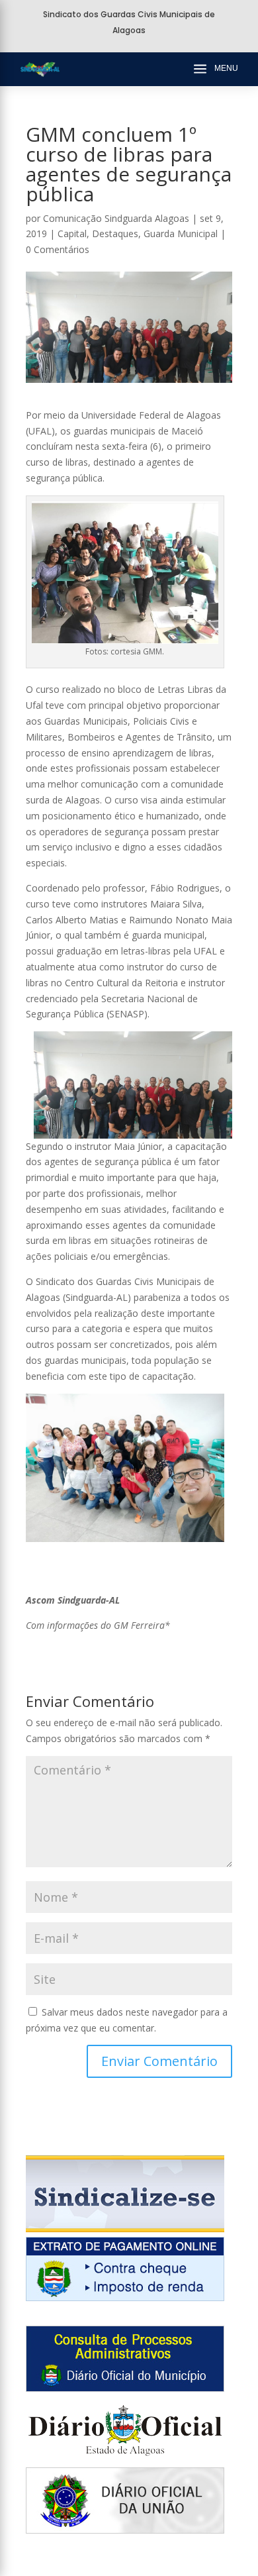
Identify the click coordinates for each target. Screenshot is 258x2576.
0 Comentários (58, 249)
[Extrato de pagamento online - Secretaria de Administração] (125, 2297)
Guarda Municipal (181, 233)
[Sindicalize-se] (125, 2229)
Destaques (115, 233)
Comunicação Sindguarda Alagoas (116, 218)
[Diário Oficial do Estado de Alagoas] (125, 2459)
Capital (72, 233)
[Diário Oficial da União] (125, 2530)
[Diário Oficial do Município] (125, 2388)
